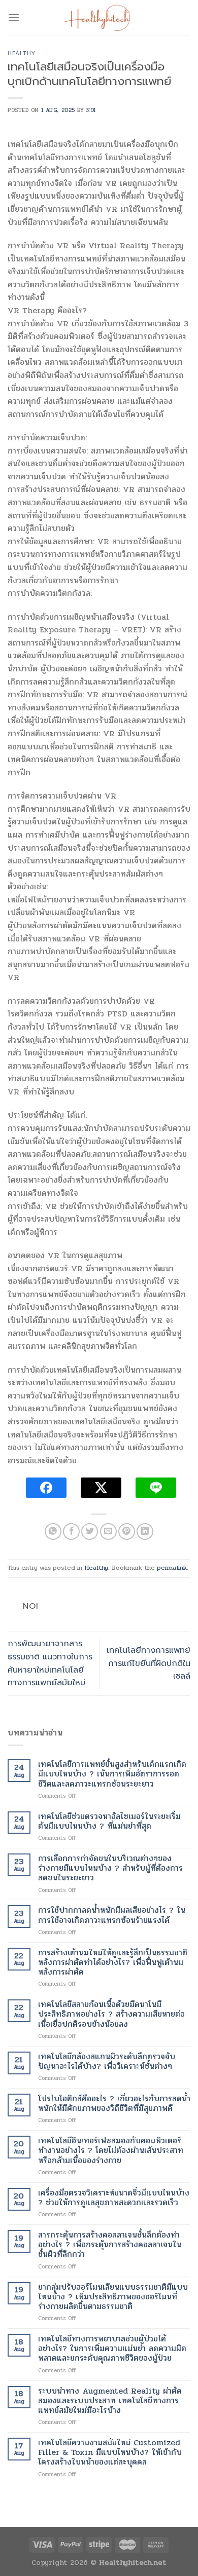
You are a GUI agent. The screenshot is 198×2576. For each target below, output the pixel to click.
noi (91, 110)
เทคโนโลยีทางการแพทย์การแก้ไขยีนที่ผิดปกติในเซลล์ (148, 1663)
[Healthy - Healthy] (99, 18)
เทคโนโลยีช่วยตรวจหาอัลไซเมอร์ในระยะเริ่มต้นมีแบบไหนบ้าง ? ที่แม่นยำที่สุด (109, 1821)
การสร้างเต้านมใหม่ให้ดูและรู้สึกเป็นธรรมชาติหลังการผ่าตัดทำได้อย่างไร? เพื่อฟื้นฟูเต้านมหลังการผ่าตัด (113, 1962)
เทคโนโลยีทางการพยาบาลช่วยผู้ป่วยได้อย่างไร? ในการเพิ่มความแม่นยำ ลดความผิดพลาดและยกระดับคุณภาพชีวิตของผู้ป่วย (112, 2348)
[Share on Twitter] (90, 1531)
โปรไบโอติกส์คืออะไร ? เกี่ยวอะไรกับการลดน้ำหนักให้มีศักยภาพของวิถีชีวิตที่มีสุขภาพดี (114, 2103)
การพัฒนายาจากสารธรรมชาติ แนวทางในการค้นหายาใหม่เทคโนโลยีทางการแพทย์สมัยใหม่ (50, 1663)
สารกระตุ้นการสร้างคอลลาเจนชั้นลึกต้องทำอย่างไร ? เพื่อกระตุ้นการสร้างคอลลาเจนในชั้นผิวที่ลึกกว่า (110, 2245)
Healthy (22, 53)
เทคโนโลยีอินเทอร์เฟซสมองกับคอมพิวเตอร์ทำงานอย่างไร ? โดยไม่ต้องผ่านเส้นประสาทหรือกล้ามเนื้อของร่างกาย (111, 2150)
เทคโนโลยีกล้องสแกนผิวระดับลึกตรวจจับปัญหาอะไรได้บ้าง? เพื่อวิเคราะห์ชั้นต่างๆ (107, 2061)
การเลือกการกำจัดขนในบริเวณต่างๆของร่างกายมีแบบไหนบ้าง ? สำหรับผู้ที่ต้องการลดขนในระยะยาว (110, 1868)
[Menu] (14, 17)
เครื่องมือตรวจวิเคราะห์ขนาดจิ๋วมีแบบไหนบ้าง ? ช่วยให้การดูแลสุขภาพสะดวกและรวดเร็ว (114, 2198)
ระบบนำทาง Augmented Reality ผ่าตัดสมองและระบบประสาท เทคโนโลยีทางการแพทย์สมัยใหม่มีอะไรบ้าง (110, 2401)
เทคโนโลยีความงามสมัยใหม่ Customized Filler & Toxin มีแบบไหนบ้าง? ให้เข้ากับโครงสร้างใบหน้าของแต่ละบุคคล (110, 2452)
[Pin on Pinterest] (127, 1531)
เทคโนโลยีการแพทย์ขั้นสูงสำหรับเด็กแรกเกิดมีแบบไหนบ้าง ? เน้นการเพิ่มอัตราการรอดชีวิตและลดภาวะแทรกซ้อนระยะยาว (112, 1774)
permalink (172, 1568)
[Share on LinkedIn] (145, 1531)
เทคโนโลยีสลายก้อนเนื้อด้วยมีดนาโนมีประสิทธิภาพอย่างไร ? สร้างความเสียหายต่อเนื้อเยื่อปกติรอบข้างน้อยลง (111, 2014)
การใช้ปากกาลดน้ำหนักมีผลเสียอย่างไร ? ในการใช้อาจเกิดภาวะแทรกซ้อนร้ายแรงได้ (112, 1915)
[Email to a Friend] (108, 1531)
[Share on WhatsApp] (53, 1531)
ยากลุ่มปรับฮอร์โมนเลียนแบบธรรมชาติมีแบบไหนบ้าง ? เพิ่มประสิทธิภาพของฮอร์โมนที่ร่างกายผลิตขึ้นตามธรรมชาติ (113, 2297)
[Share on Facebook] (71, 1531)
